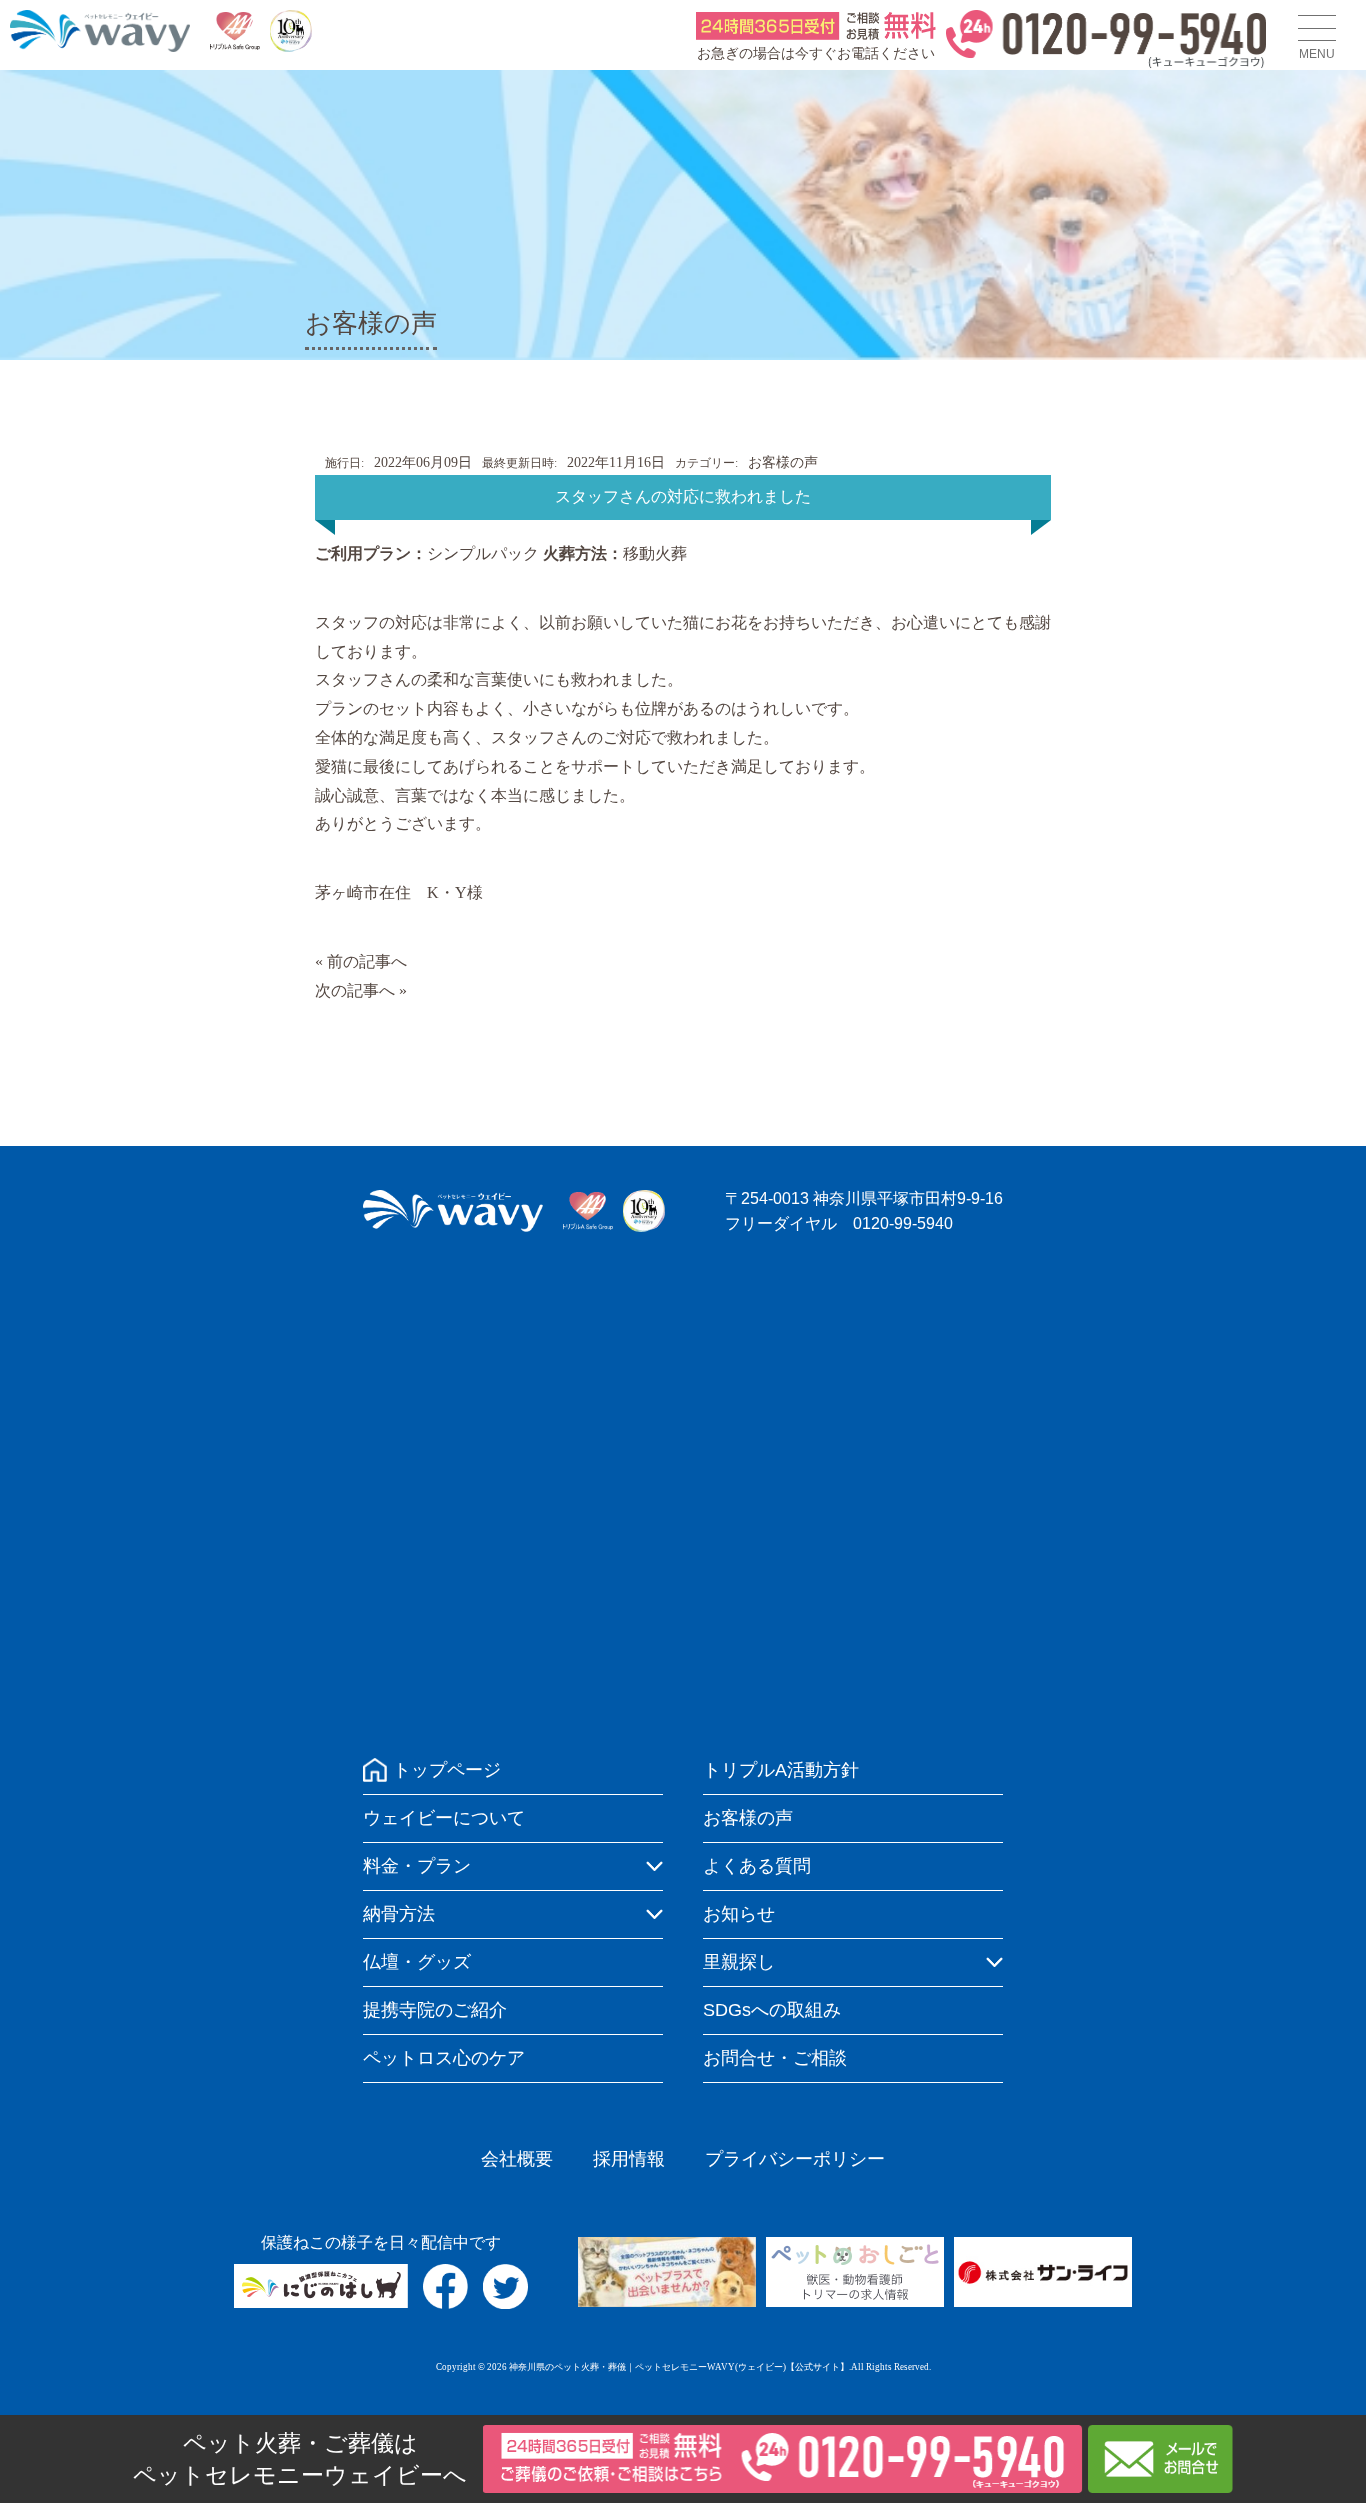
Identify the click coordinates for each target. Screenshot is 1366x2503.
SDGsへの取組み (772, 2010)
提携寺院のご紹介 (435, 2010)
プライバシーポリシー (795, 2159)
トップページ (447, 1770)
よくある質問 (757, 1866)
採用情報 (629, 2159)
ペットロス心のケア (444, 2058)
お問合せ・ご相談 (775, 2058)
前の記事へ (367, 961)
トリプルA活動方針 (781, 1770)
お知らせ (739, 1914)
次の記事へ (355, 990)
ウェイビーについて (444, 1818)
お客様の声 (783, 462)
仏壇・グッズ (417, 1962)
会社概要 (517, 2159)
